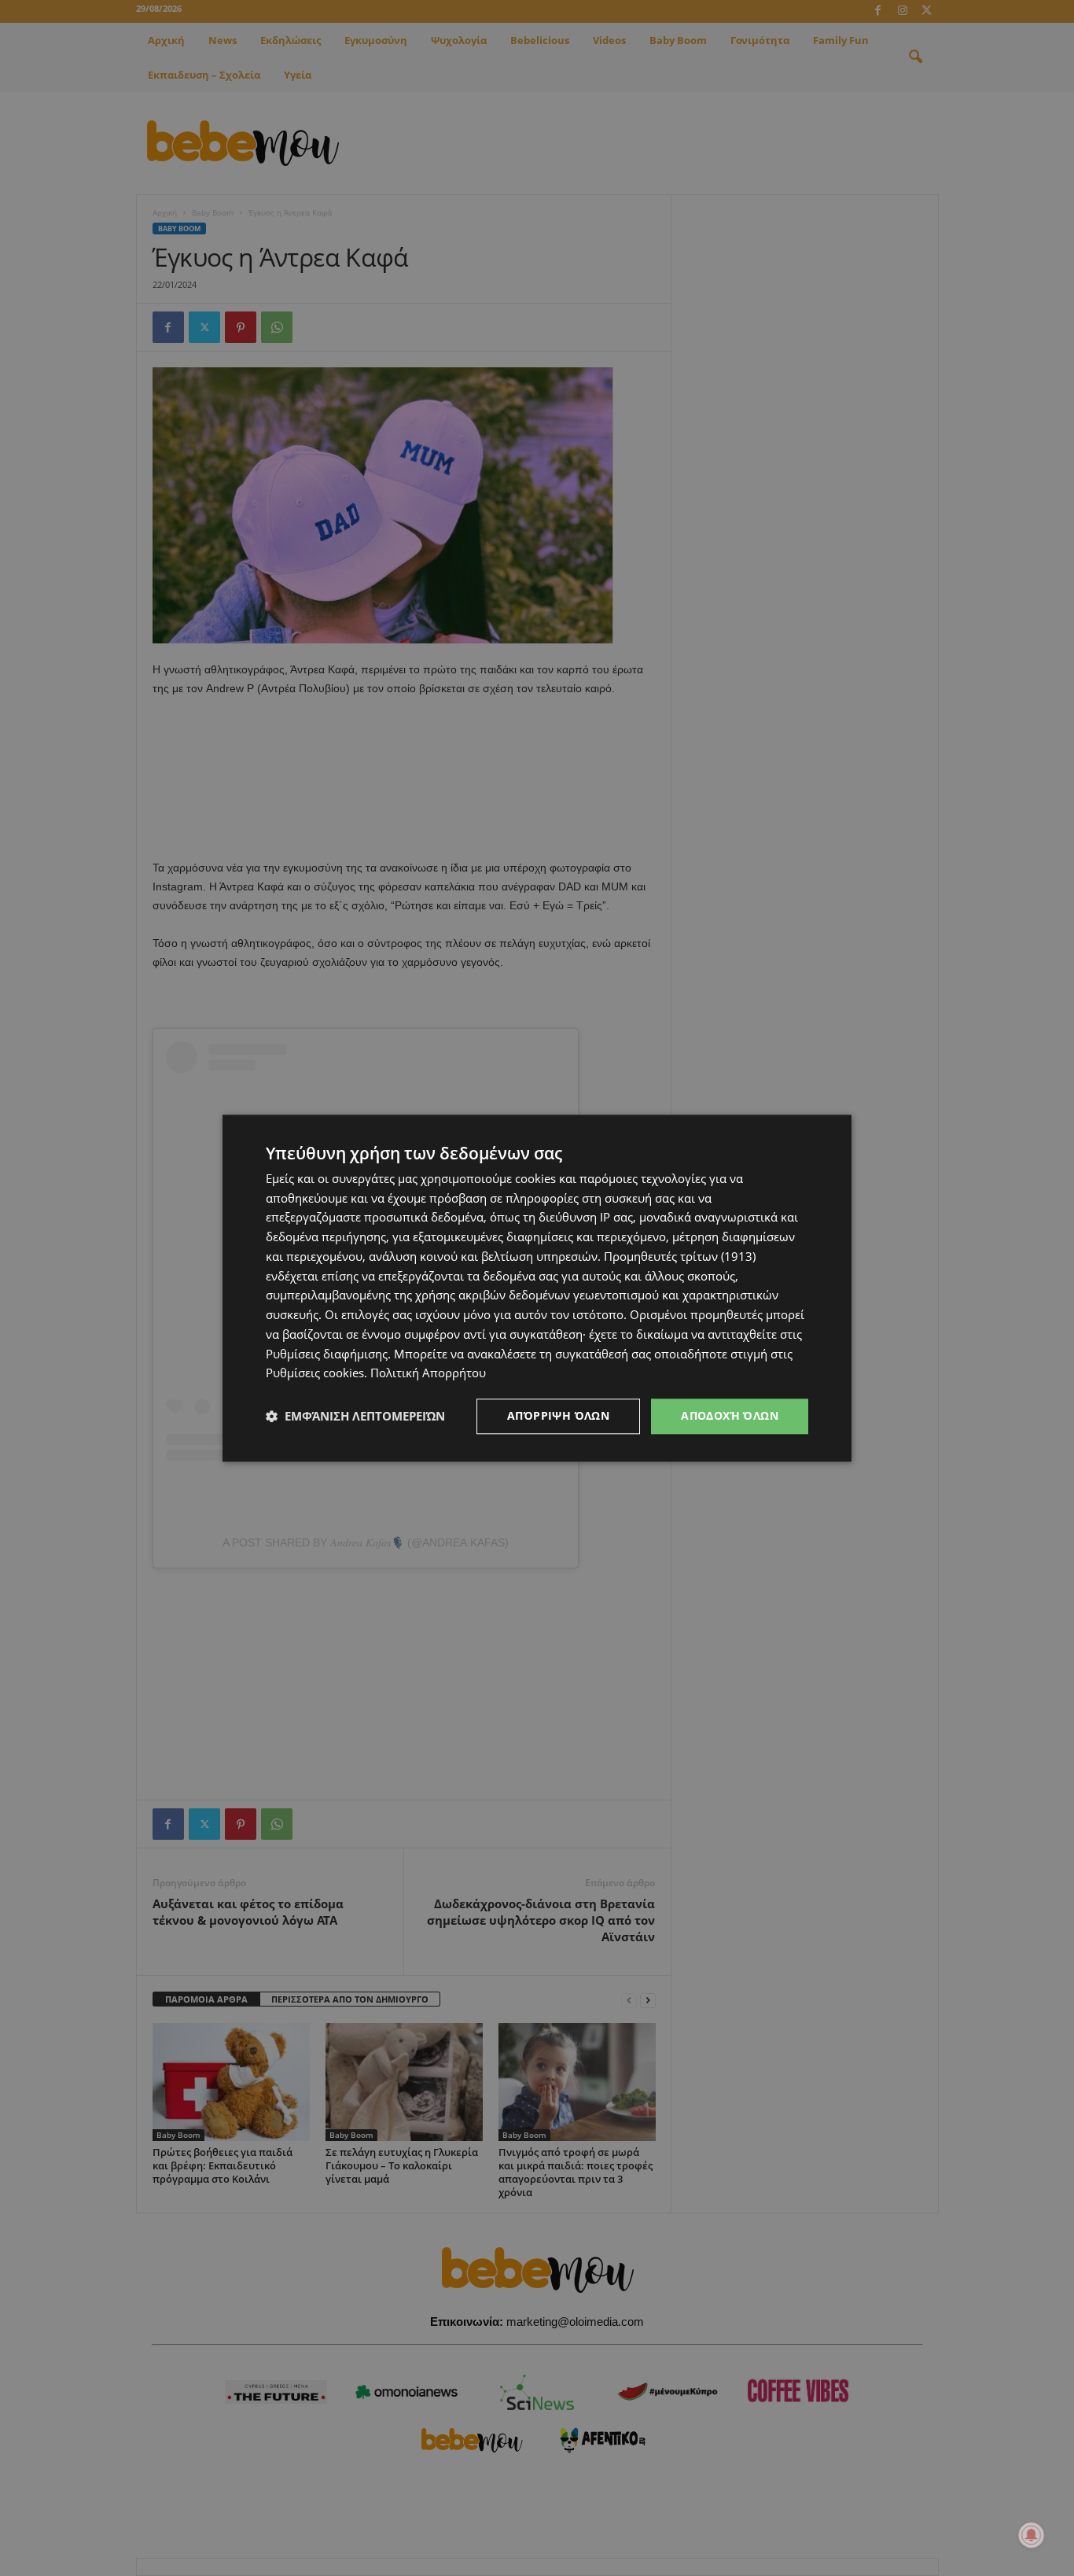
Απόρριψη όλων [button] (558, 1415)
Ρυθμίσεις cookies (315, 1373)
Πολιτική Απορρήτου (428, 1373)
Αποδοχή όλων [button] (730, 1415)
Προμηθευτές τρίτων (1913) (680, 1256)
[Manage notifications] (1032, 2535)
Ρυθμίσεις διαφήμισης (327, 1354)
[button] (355, 1417)
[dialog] (537, 1288)
